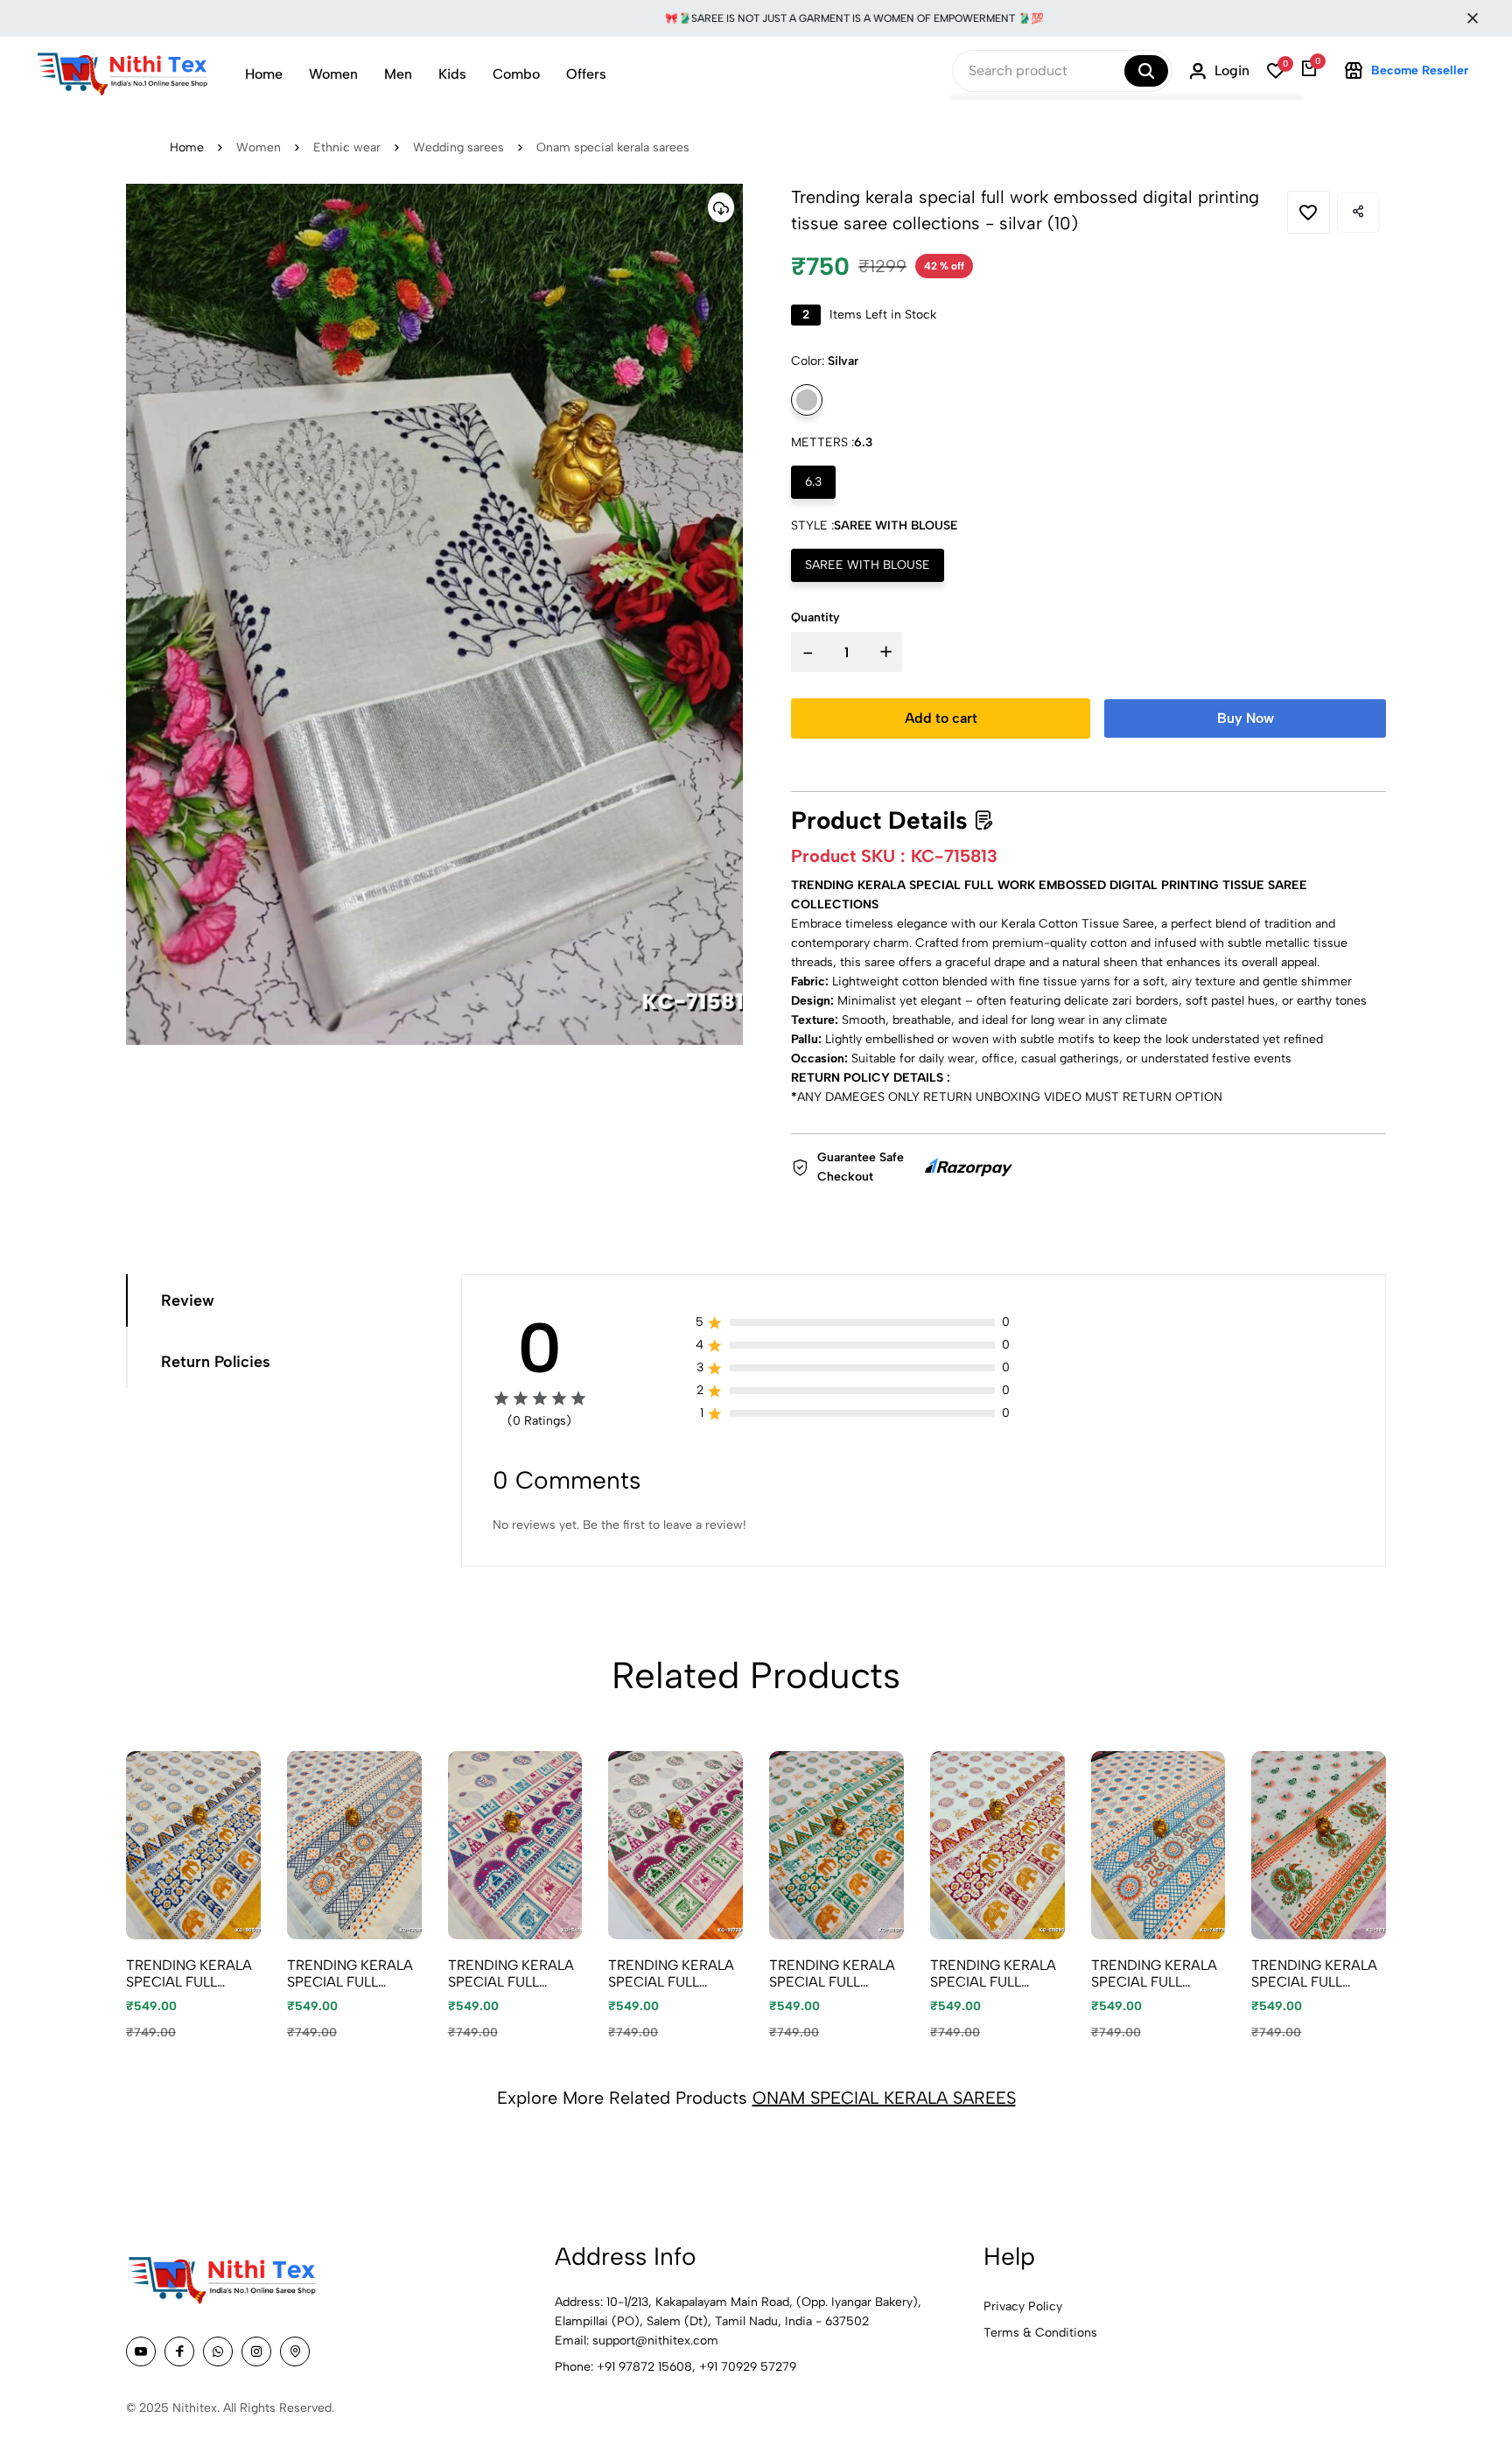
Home (264, 74)
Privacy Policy (1023, 2306)
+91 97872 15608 (644, 2367)
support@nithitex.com (655, 2341)
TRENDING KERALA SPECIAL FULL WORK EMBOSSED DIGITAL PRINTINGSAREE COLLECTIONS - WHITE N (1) (832, 1973)
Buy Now (1246, 718)
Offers (586, 74)
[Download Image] (721, 207)
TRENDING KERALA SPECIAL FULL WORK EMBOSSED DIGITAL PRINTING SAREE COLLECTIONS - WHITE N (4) (189, 1973)
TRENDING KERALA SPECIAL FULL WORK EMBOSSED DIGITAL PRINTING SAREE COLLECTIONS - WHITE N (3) (671, 1973)
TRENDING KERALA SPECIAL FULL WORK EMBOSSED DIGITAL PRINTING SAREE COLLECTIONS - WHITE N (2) (993, 1973)
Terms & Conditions (1040, 2333)
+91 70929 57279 (748, 2367)
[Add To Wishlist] (1309, 212)
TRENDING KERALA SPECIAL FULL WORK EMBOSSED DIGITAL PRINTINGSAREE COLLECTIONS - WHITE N (1314, 1973)
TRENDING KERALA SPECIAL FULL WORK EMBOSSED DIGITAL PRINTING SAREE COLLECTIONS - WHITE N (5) (511, 1973)
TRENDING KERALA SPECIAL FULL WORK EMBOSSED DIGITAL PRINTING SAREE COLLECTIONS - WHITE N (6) (350, 1973)
